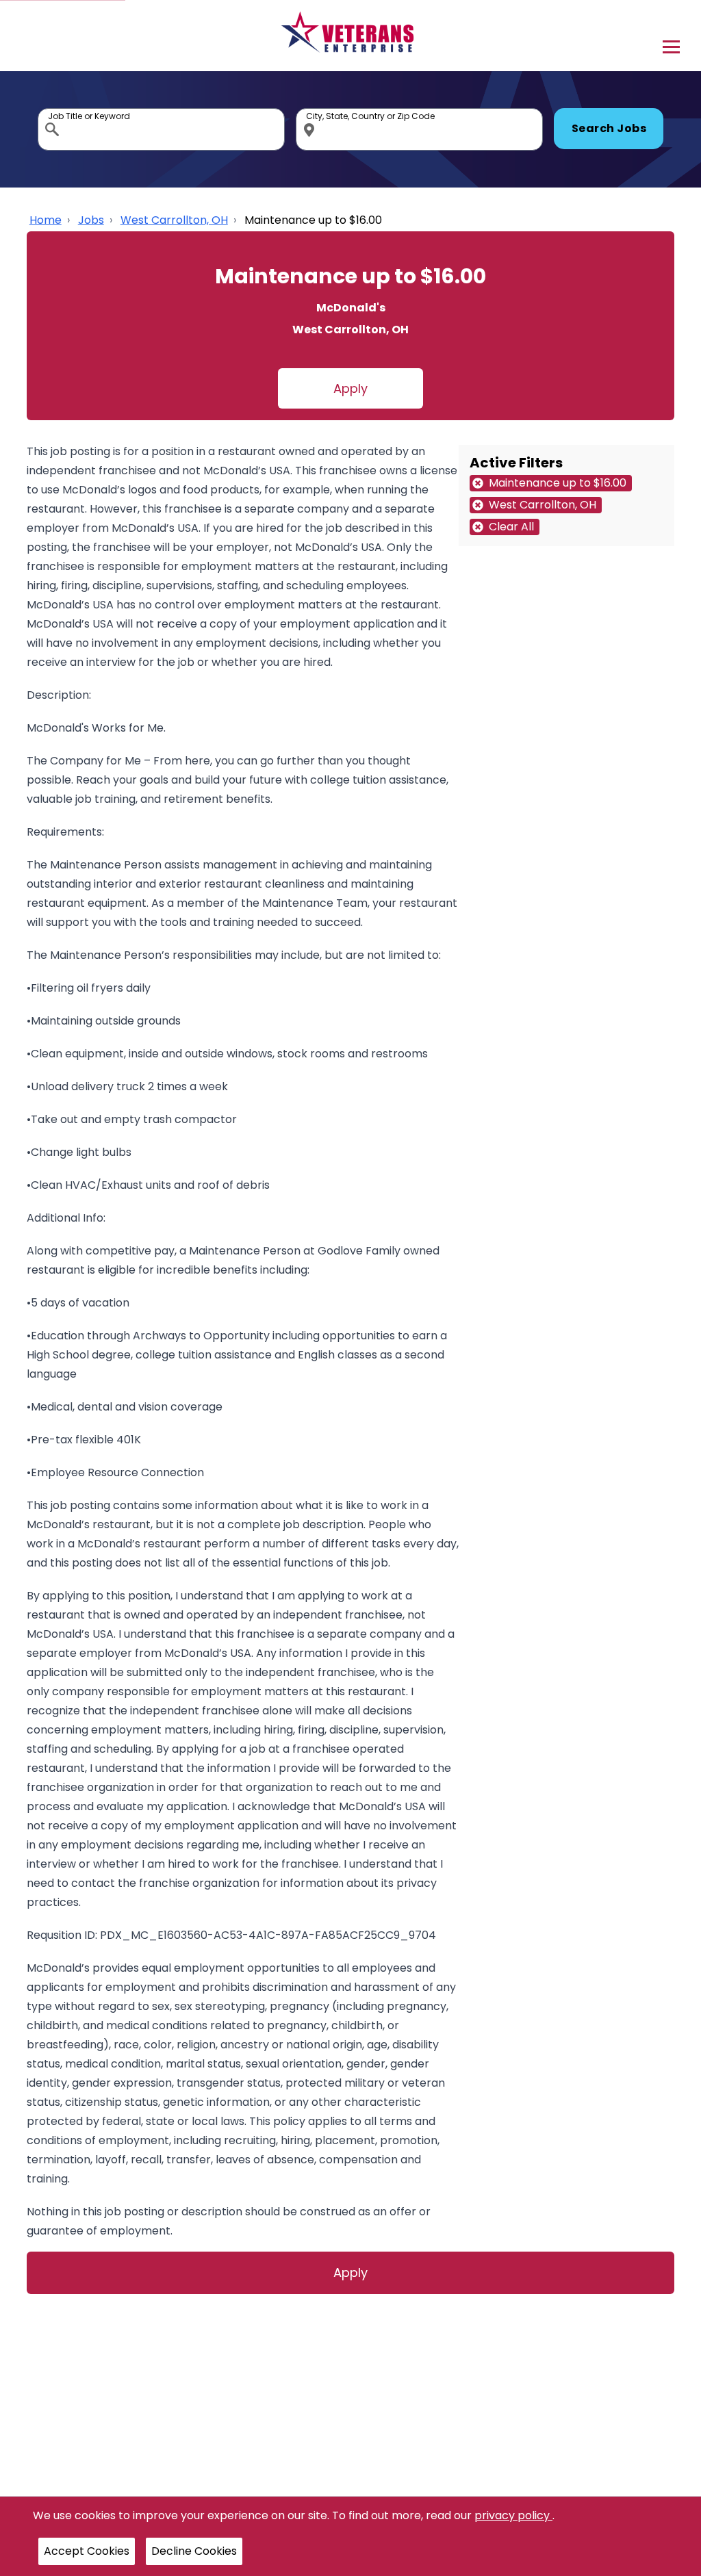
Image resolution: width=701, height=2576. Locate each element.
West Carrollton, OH (174, 220)
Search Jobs (609, 128)
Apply (350, 388)
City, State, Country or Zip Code (311, 112)
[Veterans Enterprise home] (351, 36)
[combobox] (161, 129)
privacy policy (513, 2515)
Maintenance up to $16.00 (313, 220)
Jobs (91, 220)
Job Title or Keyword (53, 112)
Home (46, 220)
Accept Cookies (87, 2551)
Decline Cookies (194, 2551)
